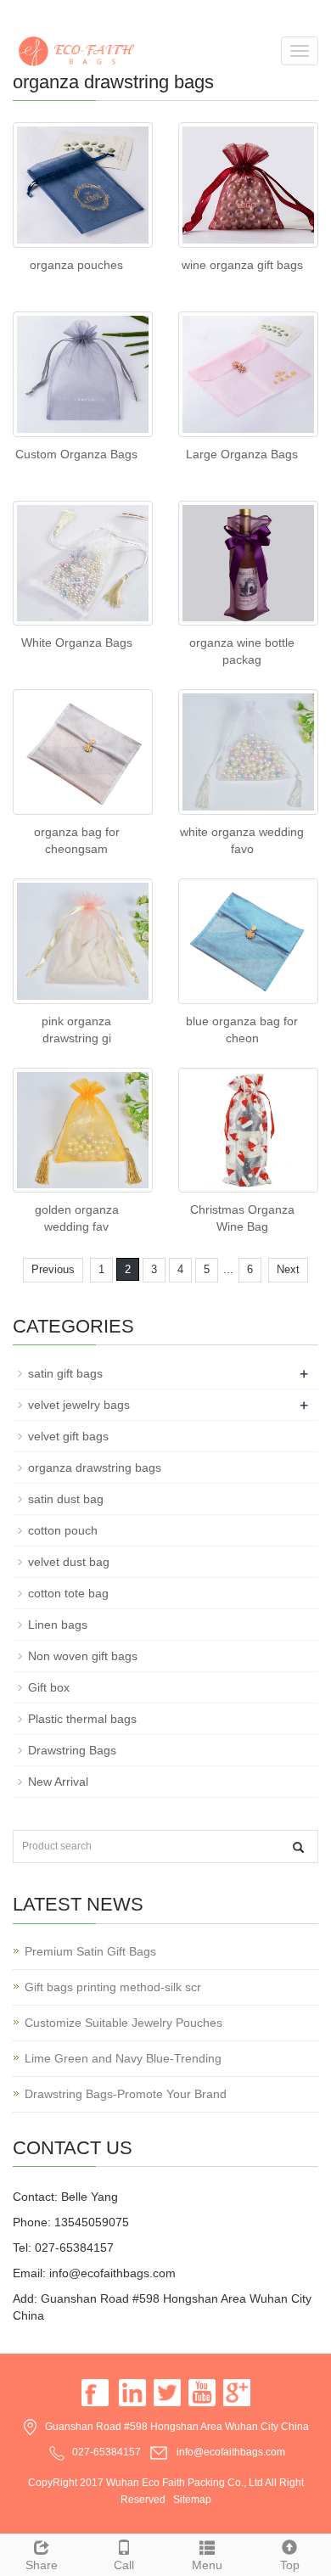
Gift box (49, 1687)
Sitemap (192, 2500)
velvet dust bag (69, 1562)
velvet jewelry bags (79, 1405)
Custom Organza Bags (76, 454)
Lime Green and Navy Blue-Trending (123, 2058)
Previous (53, 1269)
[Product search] (298, 1847)
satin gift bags (65, 1373)
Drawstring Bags (72, 1750)
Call (124, 2565)
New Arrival (58, 1782)
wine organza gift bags (242, 265)
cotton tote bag (68, 1593)
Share (42, 2565)
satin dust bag (66, 1499)
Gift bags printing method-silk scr (113, 1987)
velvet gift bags (68, 1436)
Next (288, 1269)
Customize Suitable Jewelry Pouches (123, 2023)
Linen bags (58, 1625)
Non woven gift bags (83, 1656)
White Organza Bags (77, 643)
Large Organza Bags (242, 454)
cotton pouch (63, 1530)
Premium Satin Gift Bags (90, 1951)
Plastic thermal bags (82, 1719)
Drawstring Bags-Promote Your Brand (126, 2094)
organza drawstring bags (95, 1468)
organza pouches (76, 265)
